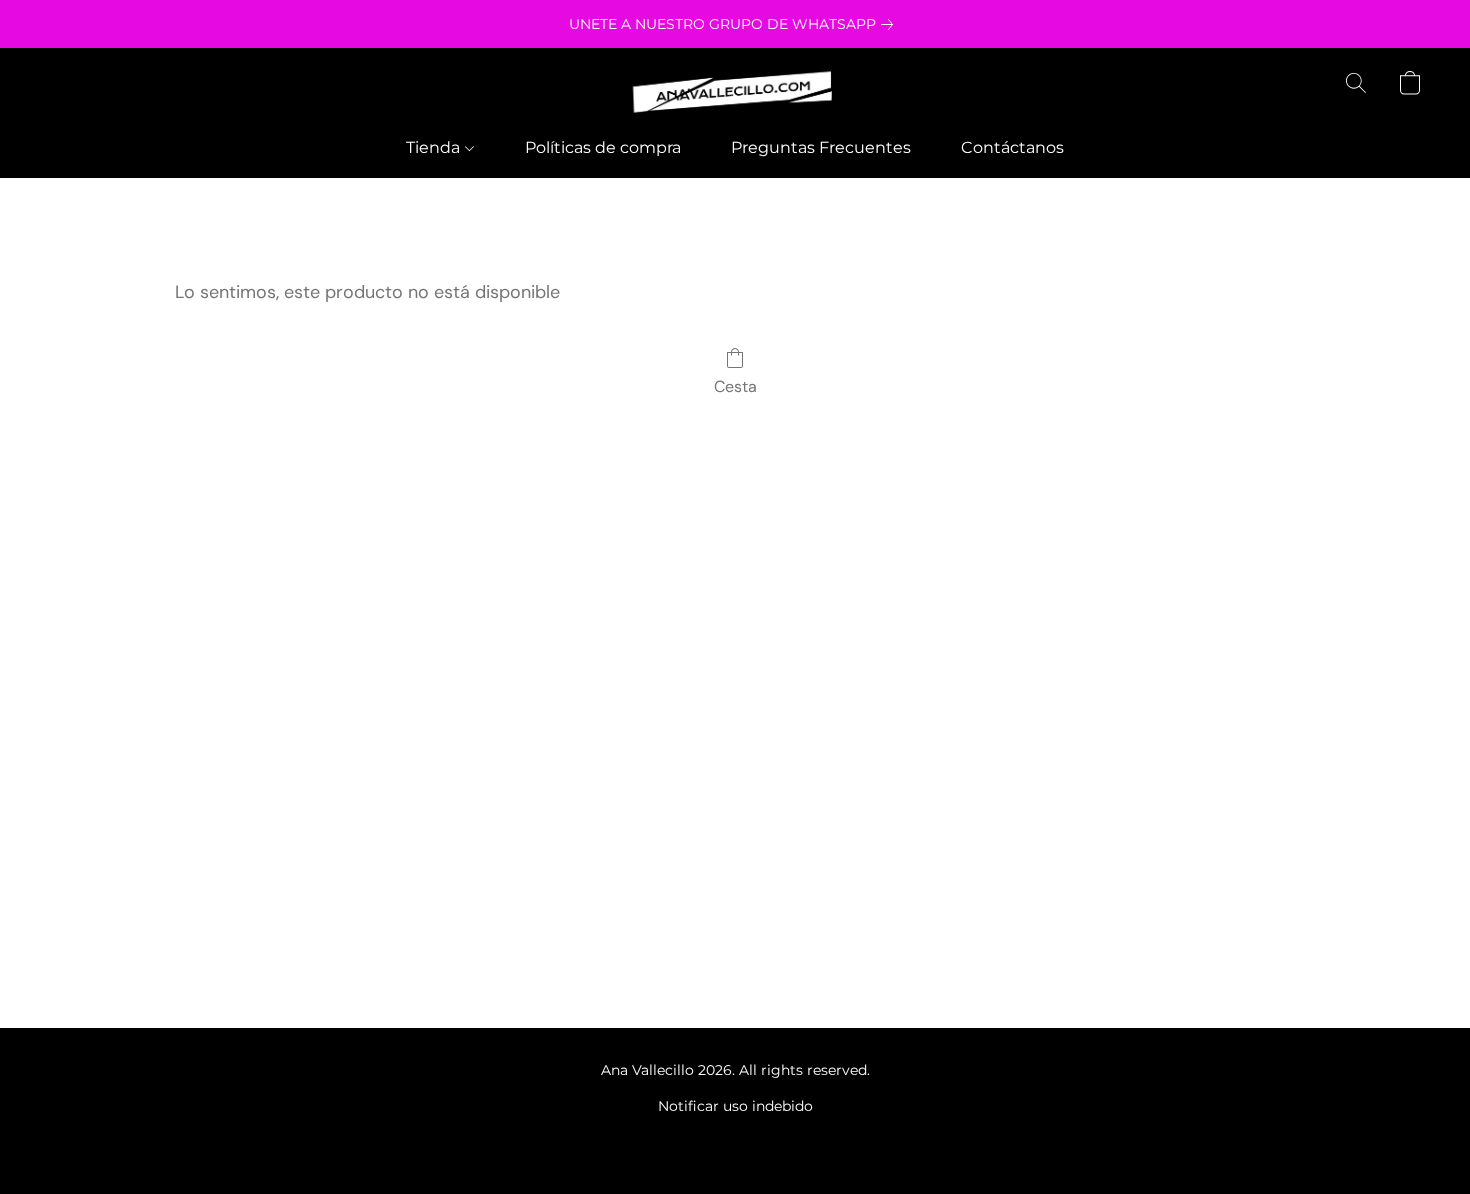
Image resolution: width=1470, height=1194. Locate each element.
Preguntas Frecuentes (821, 147)
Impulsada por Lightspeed (735, 1140)
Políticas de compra (603, 147)
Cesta (735, 386)
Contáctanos (1012, 147)
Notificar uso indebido (735, 1106)
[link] (735, 24)
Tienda (435, 147)
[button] (735, 93)
